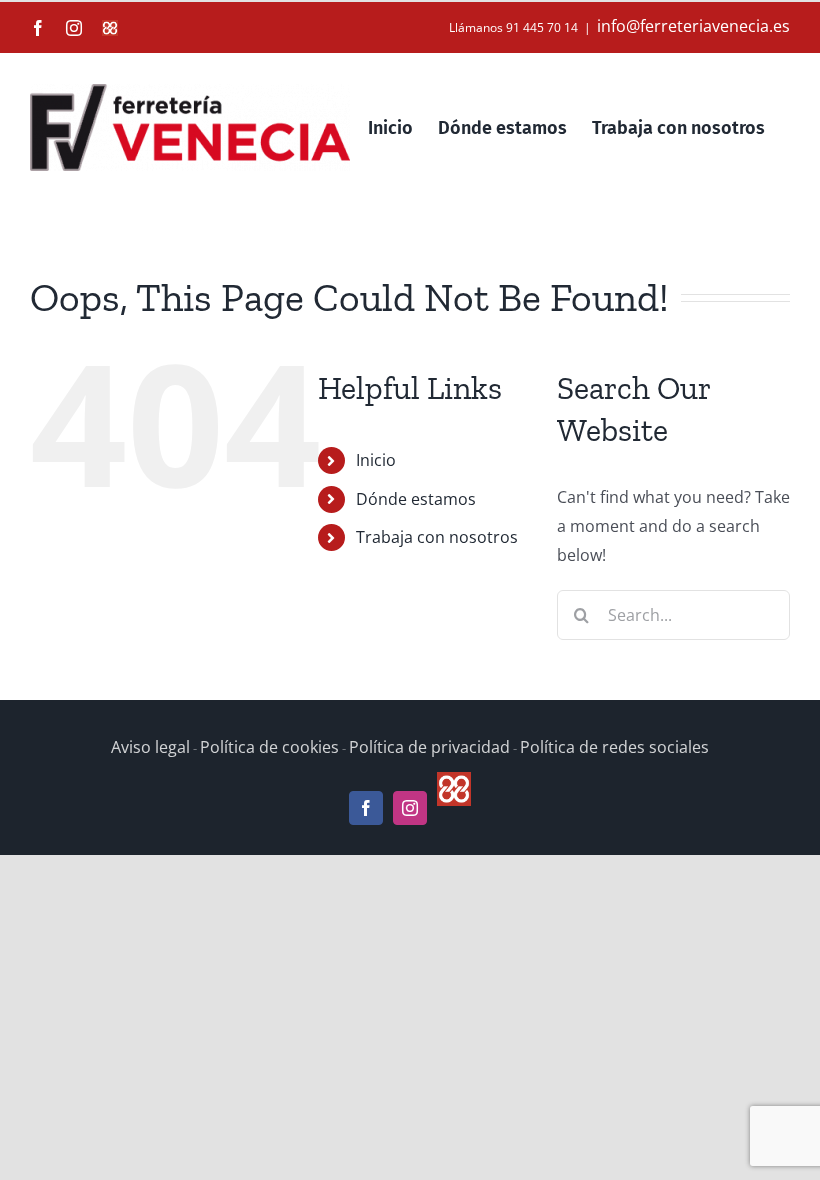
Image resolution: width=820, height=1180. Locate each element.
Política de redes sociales (614, 747)
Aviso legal (150, 747)
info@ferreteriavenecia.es (693, 26)
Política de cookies (269, 747)
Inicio (376, 460)
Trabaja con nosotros (437, 537)
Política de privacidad (429, 747)
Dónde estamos (416, 499)
